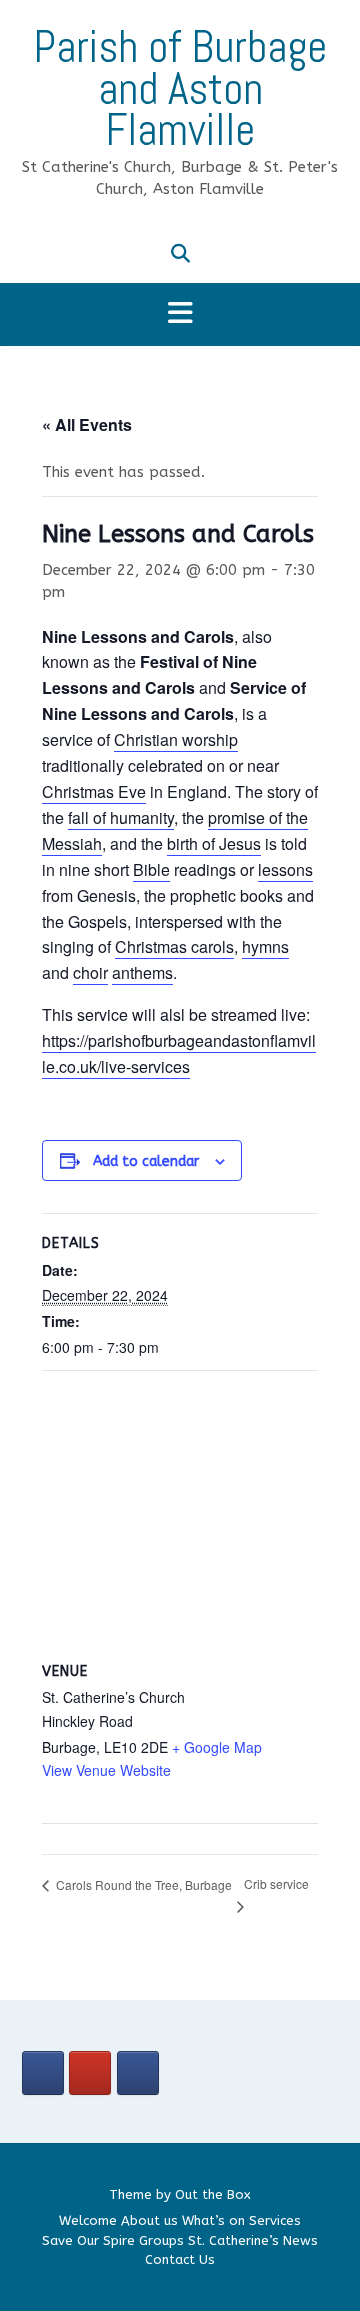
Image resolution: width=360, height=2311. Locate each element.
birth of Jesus (214, 843)
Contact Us (180, 2259)
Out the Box (213, 2194)
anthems (142, 972)
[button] (180, 314)
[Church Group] (43, 2073)
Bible (151, 869)
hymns (265, 946)
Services (275, 2220)
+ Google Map (217, 1747)
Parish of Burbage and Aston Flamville (180, 88)
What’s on (213, 2220)
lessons (285, 869)
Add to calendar (146, 1161)
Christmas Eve (94, 791)
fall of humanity (121, 817)
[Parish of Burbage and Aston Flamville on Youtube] (90, 2073)
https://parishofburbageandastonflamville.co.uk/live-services (179, 1053)
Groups (161, 2240)
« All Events (87, 424)
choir (90, 972)
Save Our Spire (88, 2240)
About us (149, 2220)
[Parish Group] (138, 2073)
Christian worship (176, 739)
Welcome (88, 2220)
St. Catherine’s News (253, 2240)
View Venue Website (106, 1770)
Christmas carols (174, 946)
